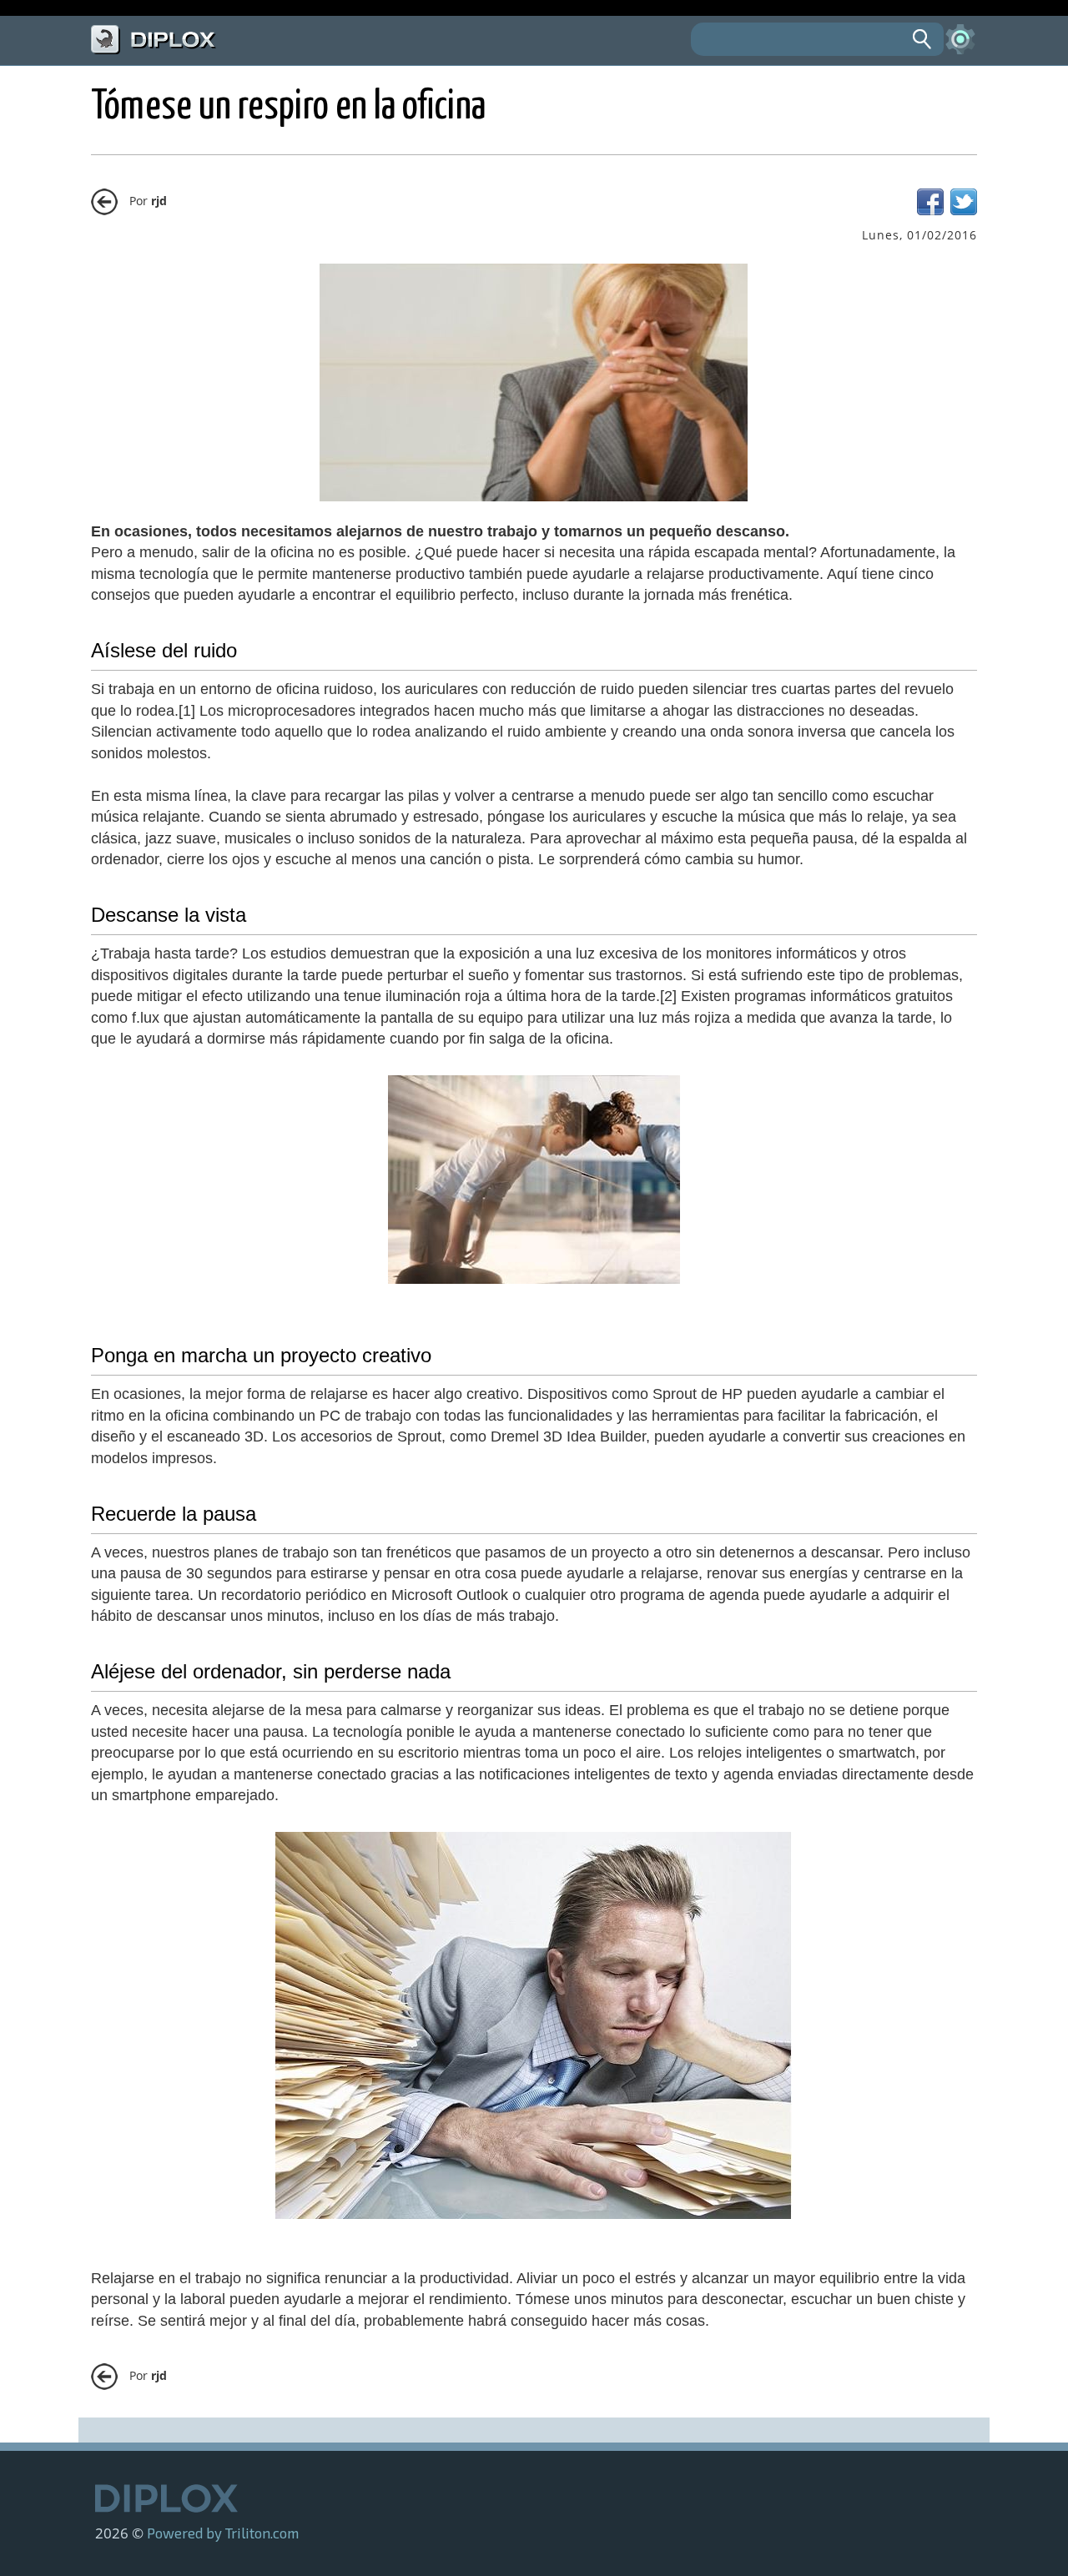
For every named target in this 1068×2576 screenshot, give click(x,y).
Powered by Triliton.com (223, 2533)
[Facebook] (930, 211)
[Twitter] (964, 211)
